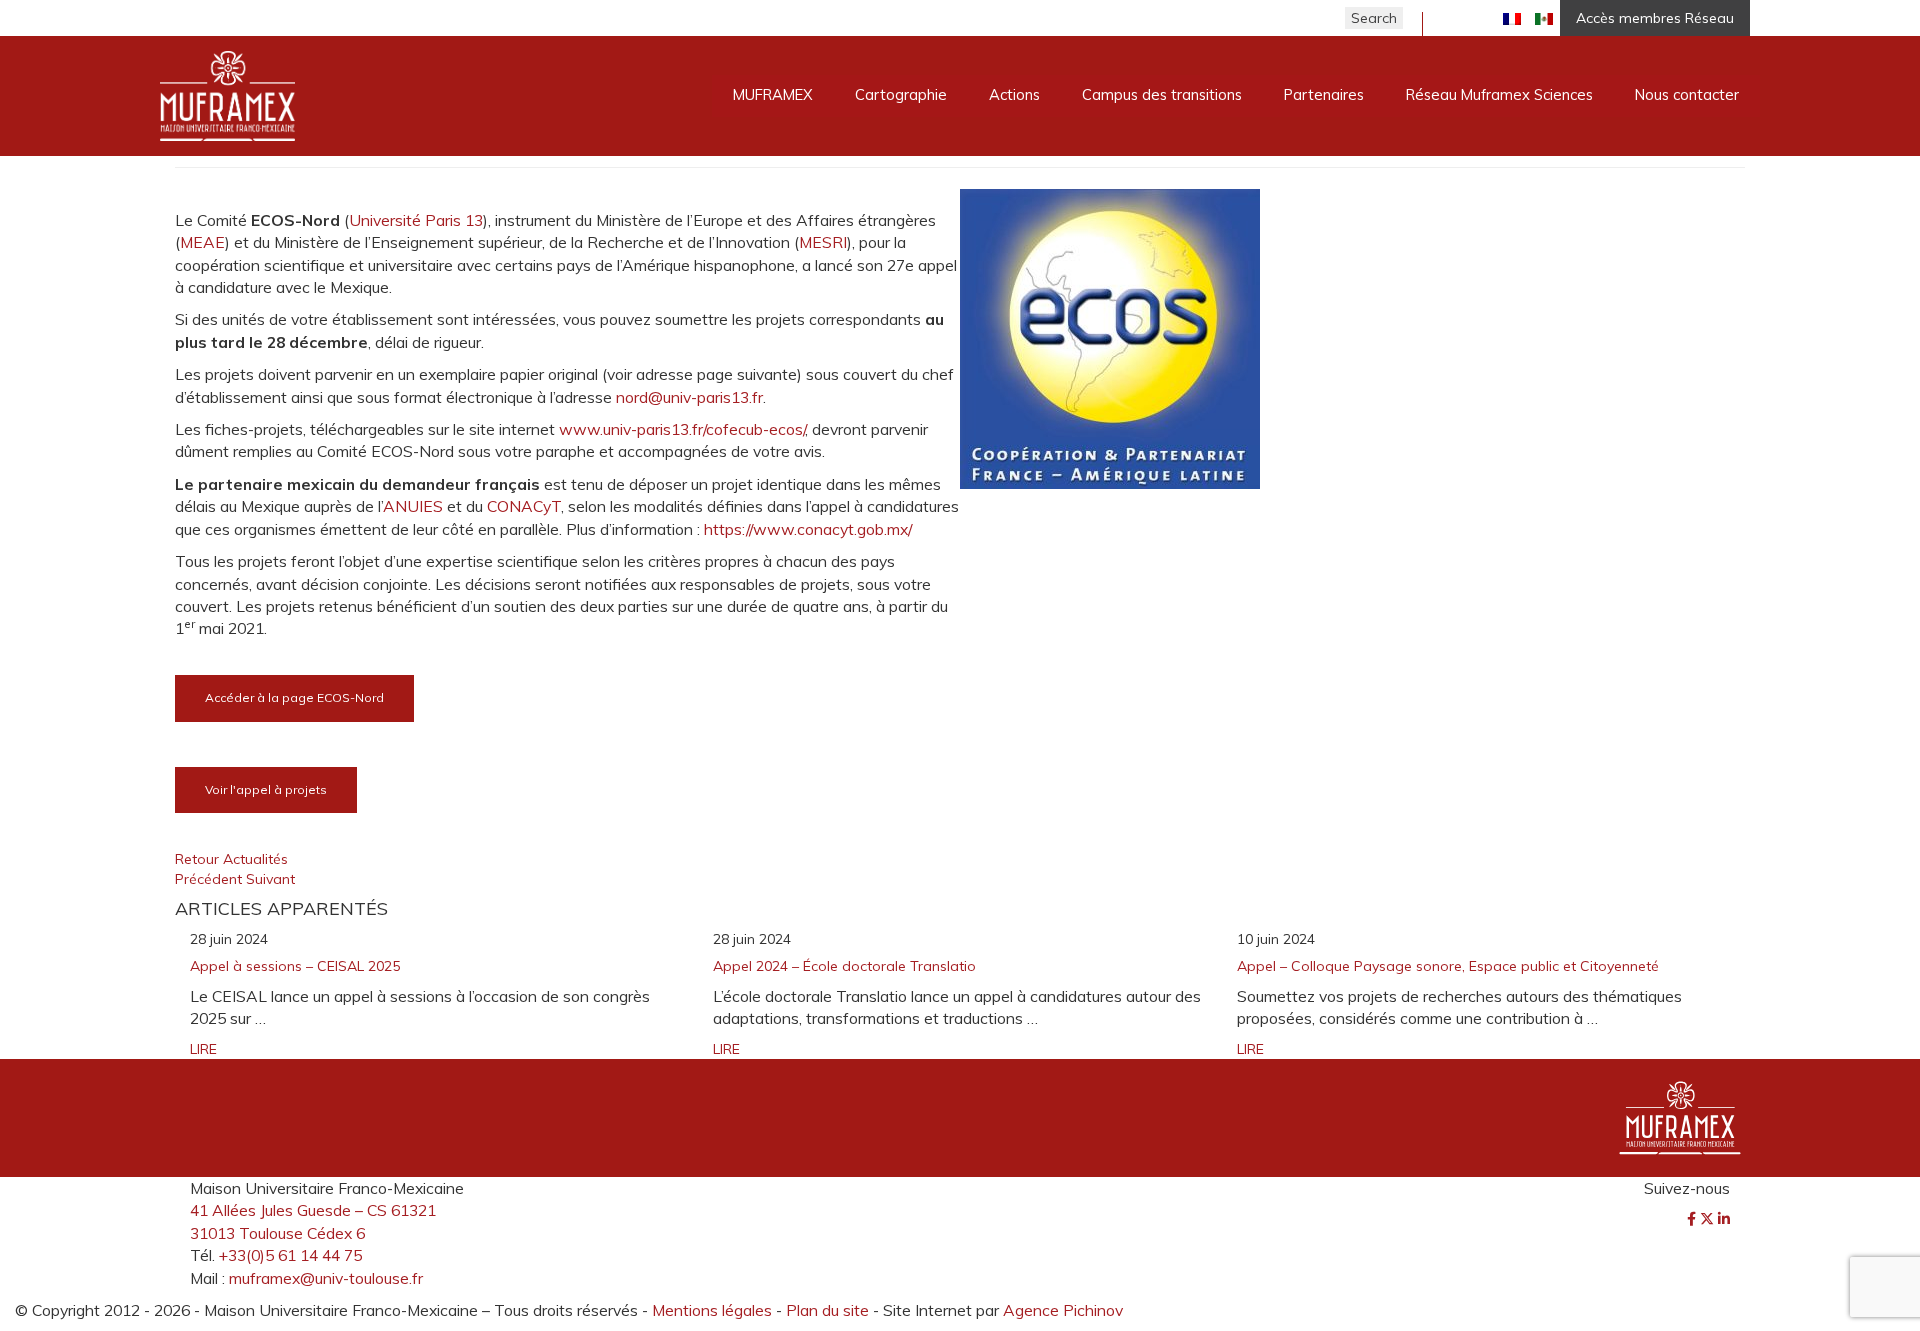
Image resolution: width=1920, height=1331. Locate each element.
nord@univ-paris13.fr (689, 397)
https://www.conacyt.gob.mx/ (808, 529)
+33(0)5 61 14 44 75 (290, 1255)
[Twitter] (1709, 1219)
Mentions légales (712, 1310)
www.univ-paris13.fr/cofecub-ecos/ (682, 429)
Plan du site (827, 1310)
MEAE (202, 242)
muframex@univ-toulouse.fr (326, 1278)
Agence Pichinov (1063, 1310)
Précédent (210, 879)
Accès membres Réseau (1655, 18)
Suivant (270, 879)
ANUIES (413, 506)
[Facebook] (1693, 1219)
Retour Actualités (231, 859)
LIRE (203, 1049)
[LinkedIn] (1724, 1219)
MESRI (823, 242)
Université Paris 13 (416, 220)
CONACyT (524, 506)
